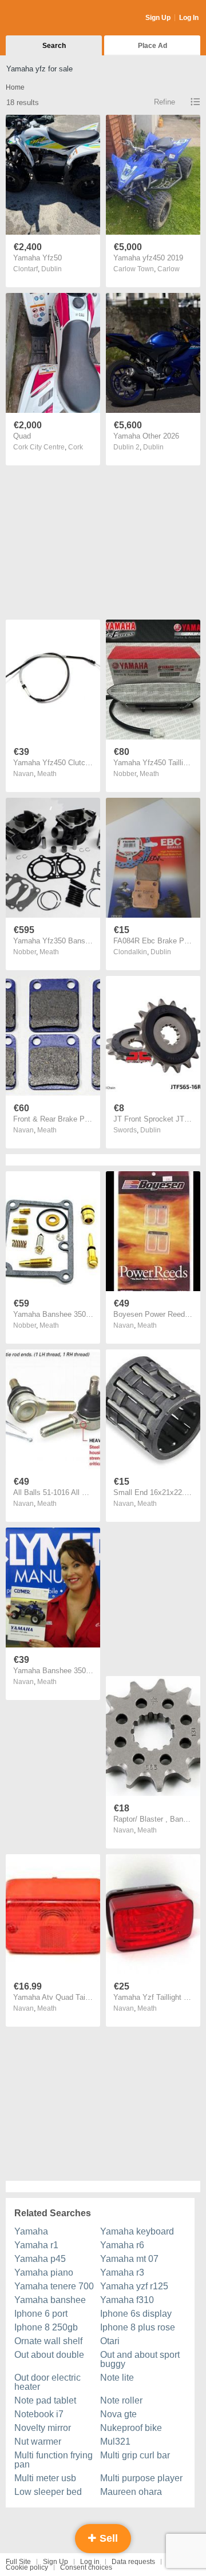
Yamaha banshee (50, 2300)
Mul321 (115, 2442)
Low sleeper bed (48, 2492)
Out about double (49, 2355)
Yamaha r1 (36, 2245)
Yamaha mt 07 (129, 2259)
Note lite (117, 2378)
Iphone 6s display (136, 2314)
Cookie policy (27, 2567)
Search (54, 46)
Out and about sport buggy (140, 2359)
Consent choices (86, 2567)
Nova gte (118, 2414)
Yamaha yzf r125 (134, 2286)
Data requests (133, 2562)
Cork (76, 447)
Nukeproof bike (131, 2428)
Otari (110, 2341)
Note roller (121, 2400)
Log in (90, 2562)
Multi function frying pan (54, 2460)
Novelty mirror (43, 2428)
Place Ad (152, 46)
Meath (47, 774)
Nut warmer (38, 2442)
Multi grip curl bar (135, 2455)
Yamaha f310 (127, 2300)
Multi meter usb (45, 2478)
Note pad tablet (45, 2400)
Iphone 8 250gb (46, 2327)
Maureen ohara (131, 2492)
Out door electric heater (47, 2382)
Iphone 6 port (41, 2314)
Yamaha (31, 2231)
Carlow (169, 269)
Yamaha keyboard (137, 2231)
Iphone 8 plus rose (138, 2327)
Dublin (51, 269)
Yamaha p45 (40, 2259)
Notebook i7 (39, 2414)
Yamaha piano (44, 2272)
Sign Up (158, 18)
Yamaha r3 (122, 2272)
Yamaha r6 (122, 2245)
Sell (107, 2538)
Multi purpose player (141, 2478)
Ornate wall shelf (48, 2341)
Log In (189, 18)
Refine (165, 102)
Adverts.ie (51, 18)
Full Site (18, 2562)
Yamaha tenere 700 (54, 2286)
